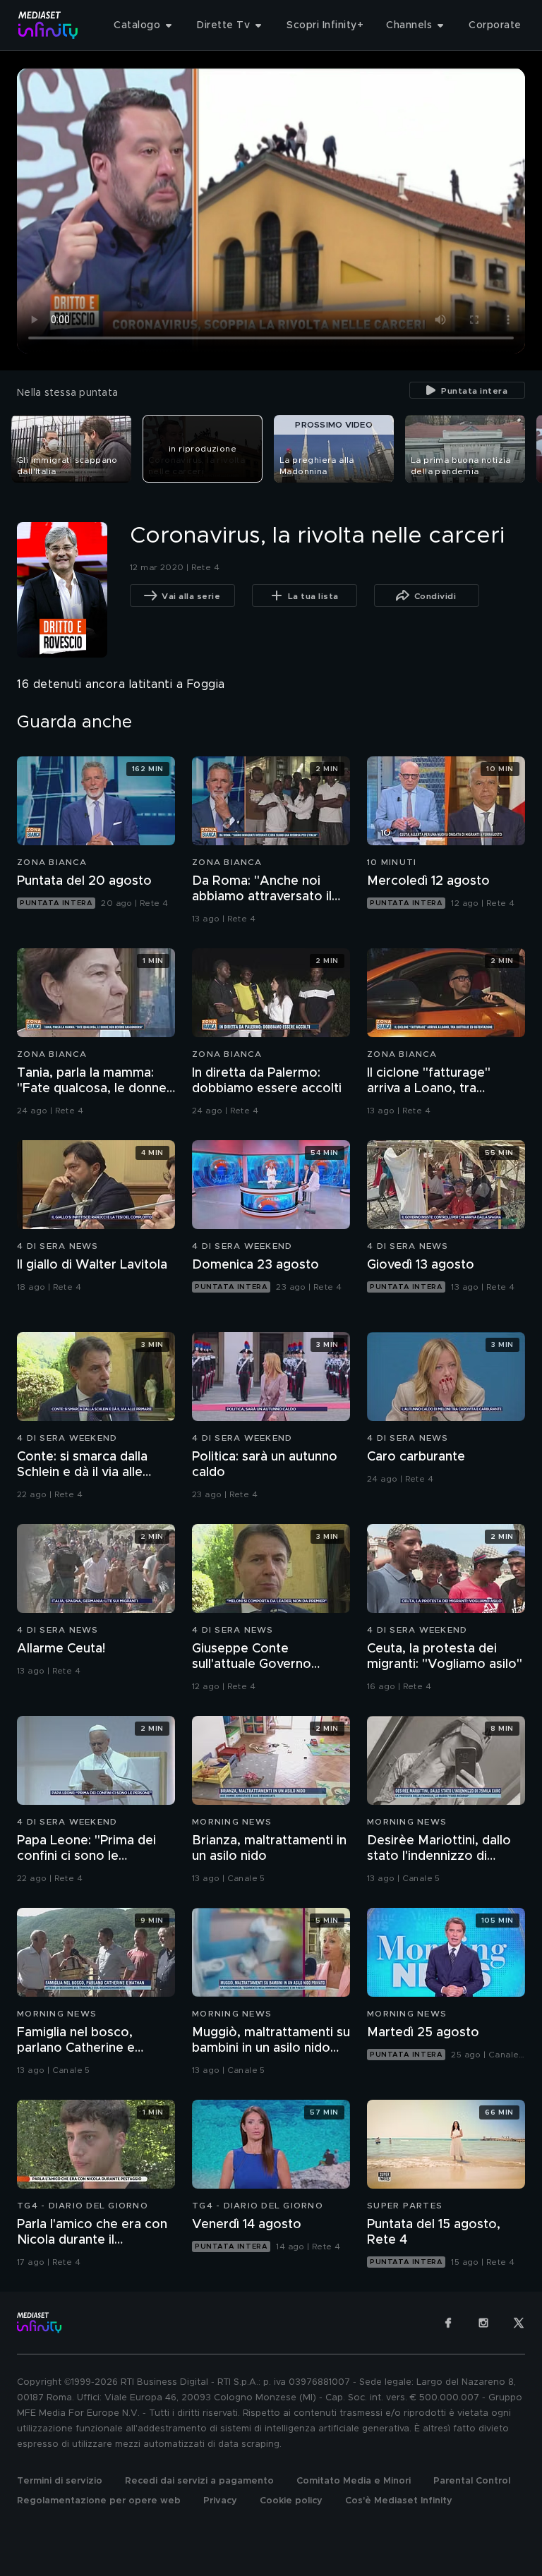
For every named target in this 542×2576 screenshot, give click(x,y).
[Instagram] (483, 2323)
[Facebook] (448, 2323)
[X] (519, 2323)
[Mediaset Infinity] (48, 25)
